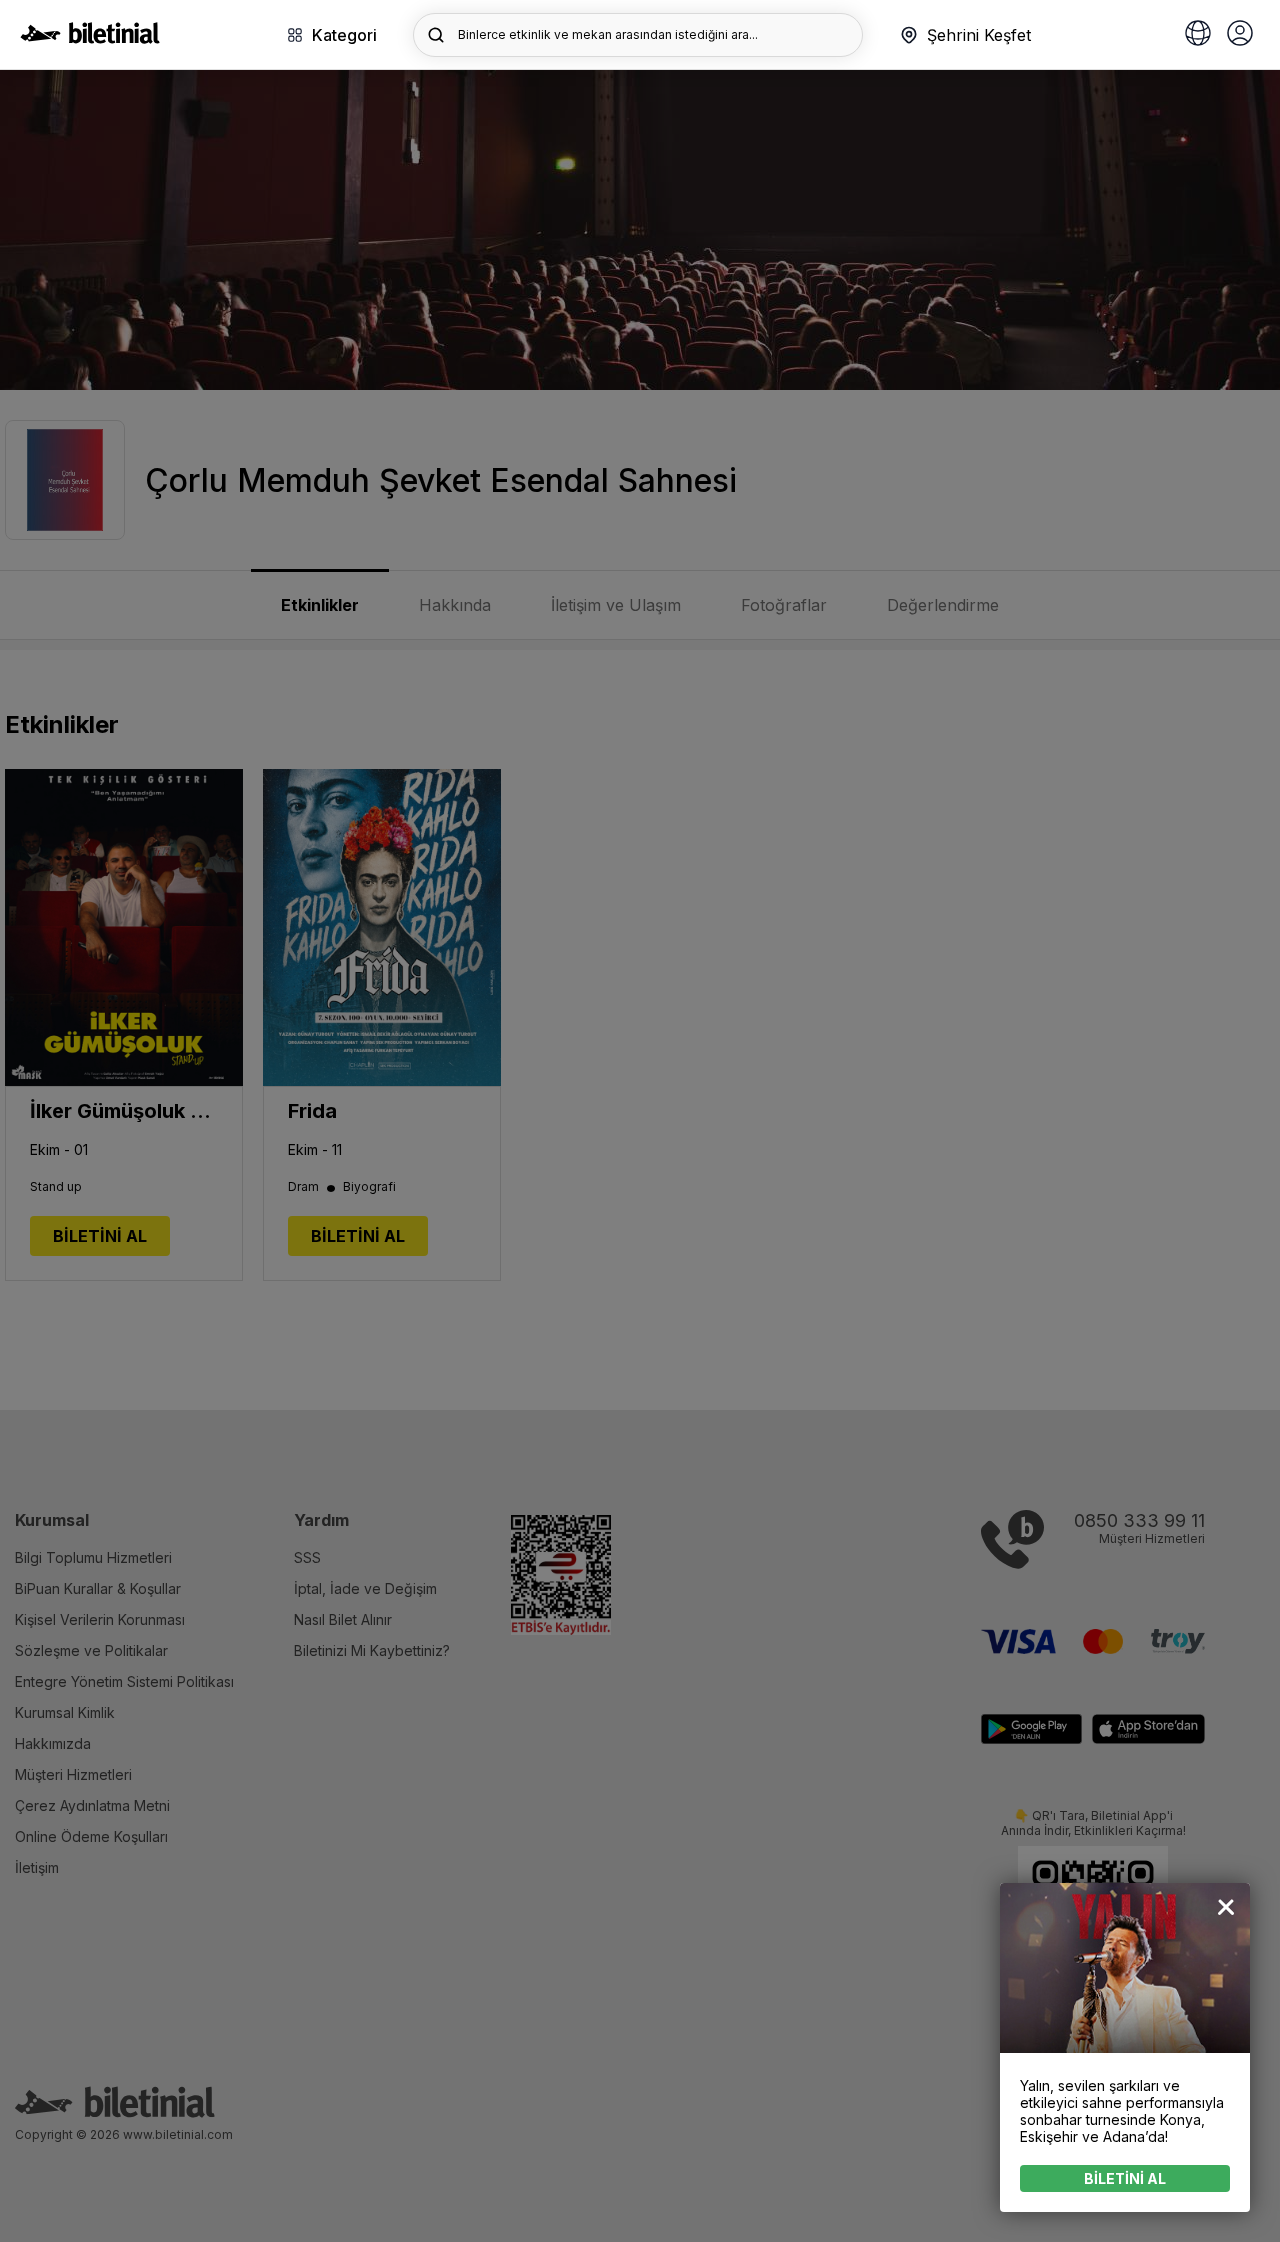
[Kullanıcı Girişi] (1240, 35)
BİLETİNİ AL (1125, 2178)
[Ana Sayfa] (90, 38)
